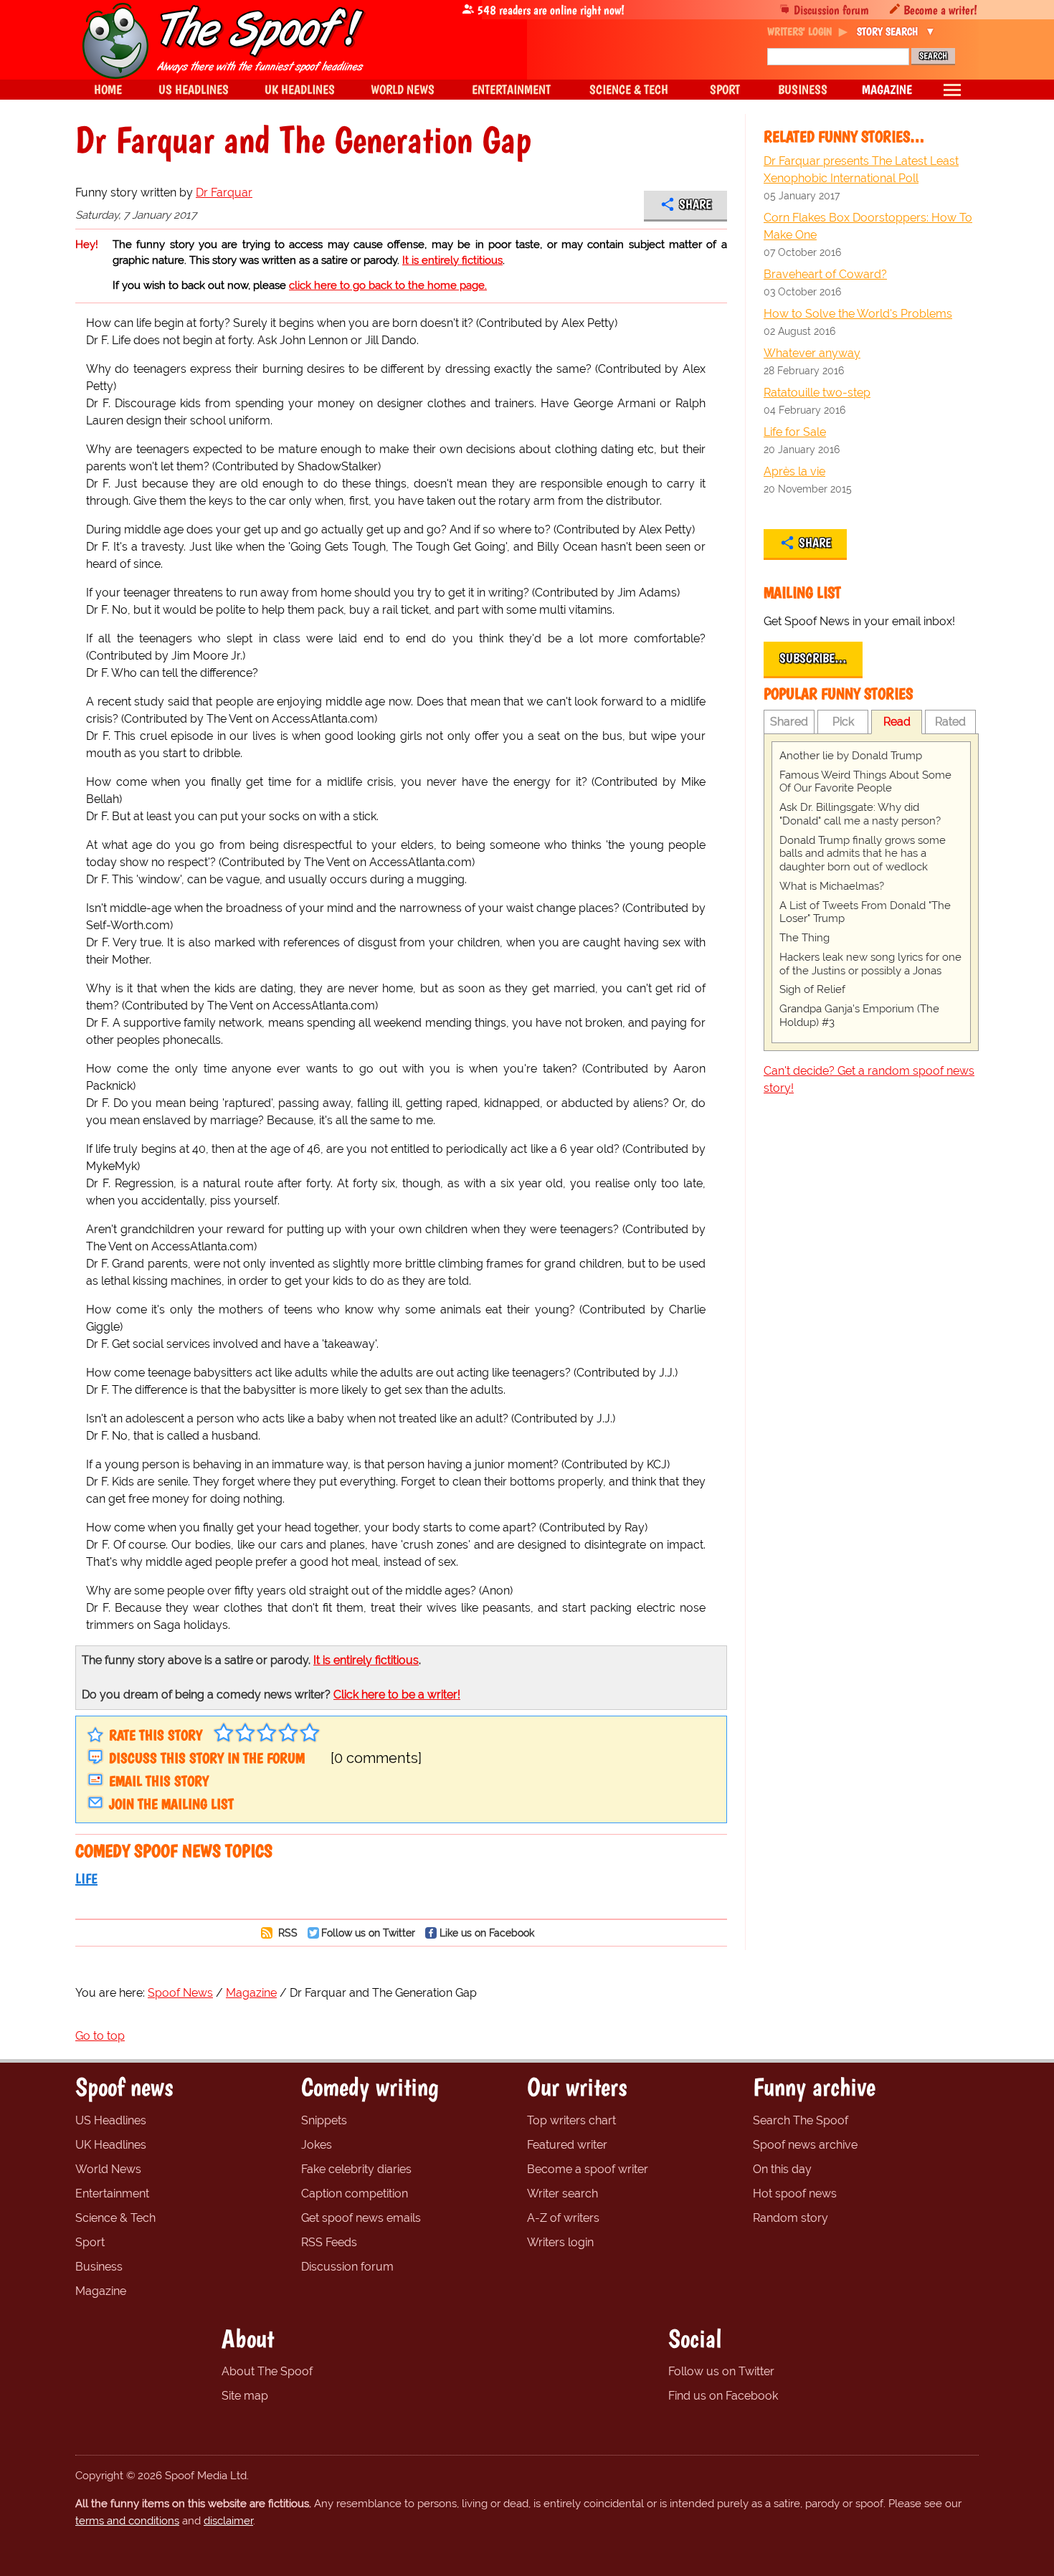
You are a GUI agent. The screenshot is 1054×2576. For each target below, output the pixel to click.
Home (108, 89)
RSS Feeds (329, 2242)
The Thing (804, 938)
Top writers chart (571, 2120)
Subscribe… (813, 658)
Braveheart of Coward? (825, 274)
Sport (90, 2242)
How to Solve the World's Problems (858, 314)
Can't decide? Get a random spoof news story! (869, 1079)
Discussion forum (831, 10)
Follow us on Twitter (368, 1933)
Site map (245, 2396)
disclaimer (228, 2521)
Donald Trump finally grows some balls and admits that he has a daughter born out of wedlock (863, 854)
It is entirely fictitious (452, 260)
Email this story (159, 1781)
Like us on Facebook (487, 1933)
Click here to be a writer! (397, 1695)
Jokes (317, 2145)
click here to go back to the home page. (388, 285)
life (86, 1878)
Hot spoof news (795, 2194)
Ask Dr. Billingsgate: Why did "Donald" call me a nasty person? (860, 814)
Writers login (560, 2242)
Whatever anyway (812, 353)
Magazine (101, 2291)
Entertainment (112, 2194)
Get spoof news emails (361, 2218)
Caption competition (355, 2194)
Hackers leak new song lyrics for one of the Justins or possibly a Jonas (870, 964)
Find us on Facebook (723, 2396)
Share (695, 204)
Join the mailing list (171, 1804)
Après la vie (794, 471)
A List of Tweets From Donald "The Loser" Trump (865, 912)
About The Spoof (267, 2371)
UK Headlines (111, 2145)
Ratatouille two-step (817, 393)
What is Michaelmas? (832, 886)
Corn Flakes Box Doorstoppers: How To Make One (868, 226)
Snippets (324, 2120)
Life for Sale (795, 432)
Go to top (100, 2036)
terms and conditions (127, 2521)
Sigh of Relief (812, 989)
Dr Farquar (224, 193)
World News (108, 2169)
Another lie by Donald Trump (851, 756)
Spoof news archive (805, 2145)
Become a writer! (940, 10)
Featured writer (567, 2145)
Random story (790, 2218)
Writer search (562, 2194)
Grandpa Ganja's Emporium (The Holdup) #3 (859, 1016)
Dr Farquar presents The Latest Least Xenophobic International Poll (861, 170)
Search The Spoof (801, 2120)
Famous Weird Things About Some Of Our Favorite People (865, 782)
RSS (286, 1933)
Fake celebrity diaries (356, 2169)
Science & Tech (115, 2218)
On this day (782, 2169)
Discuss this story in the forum (207, 1758)
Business (99, 2267)
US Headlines (111, 2120)
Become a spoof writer (588, 2169)
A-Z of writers (563, 2218)
